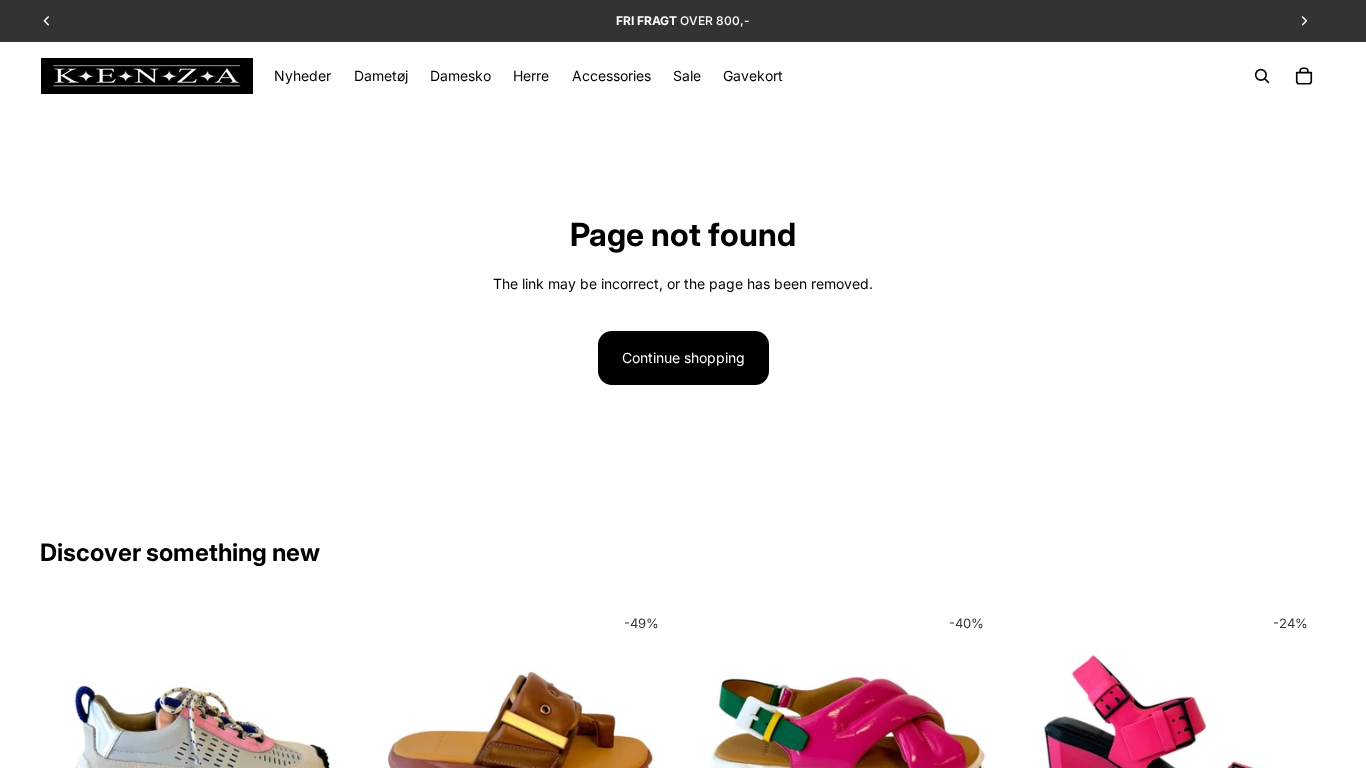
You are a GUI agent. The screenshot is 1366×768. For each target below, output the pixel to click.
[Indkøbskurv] (1304, 76)
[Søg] (1262, 76)
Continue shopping (683, 357)
